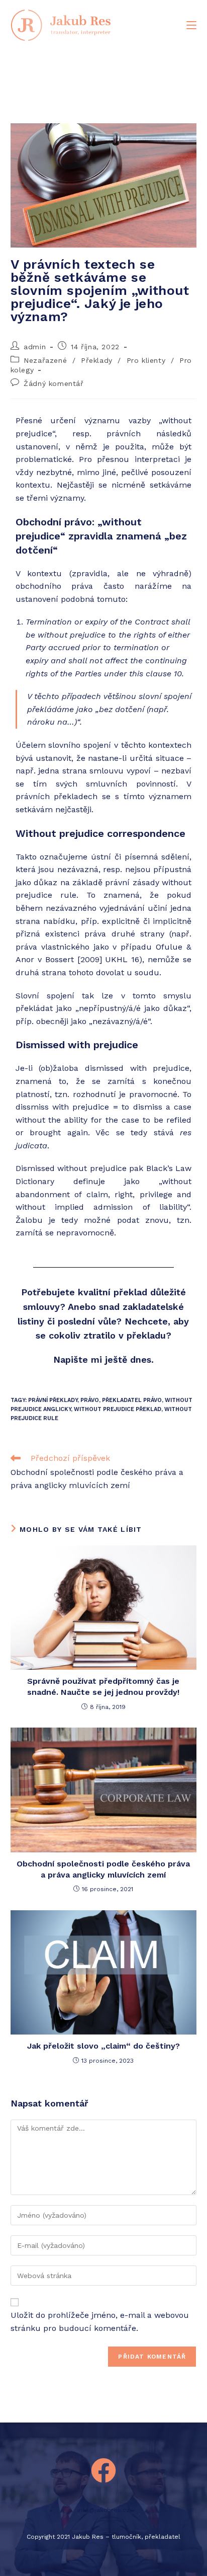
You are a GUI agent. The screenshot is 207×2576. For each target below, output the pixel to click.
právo (90, 1400)
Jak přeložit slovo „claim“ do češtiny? (103, 2046)
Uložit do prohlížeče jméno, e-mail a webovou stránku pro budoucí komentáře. (100, 2322)
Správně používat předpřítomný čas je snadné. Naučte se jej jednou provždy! (103, 1687)
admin (35, 347)
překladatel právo (132, 1400)
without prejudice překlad (118, 1409)
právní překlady (53, 1400)
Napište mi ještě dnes (102, 1359)
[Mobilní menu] (191, 25)
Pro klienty (146, 360)
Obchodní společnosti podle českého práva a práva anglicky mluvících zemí (103, 1869)
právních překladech (57, 796)
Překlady (97, 360)
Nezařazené (45, 360)
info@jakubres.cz (103, 2510)
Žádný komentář (54, 383)
